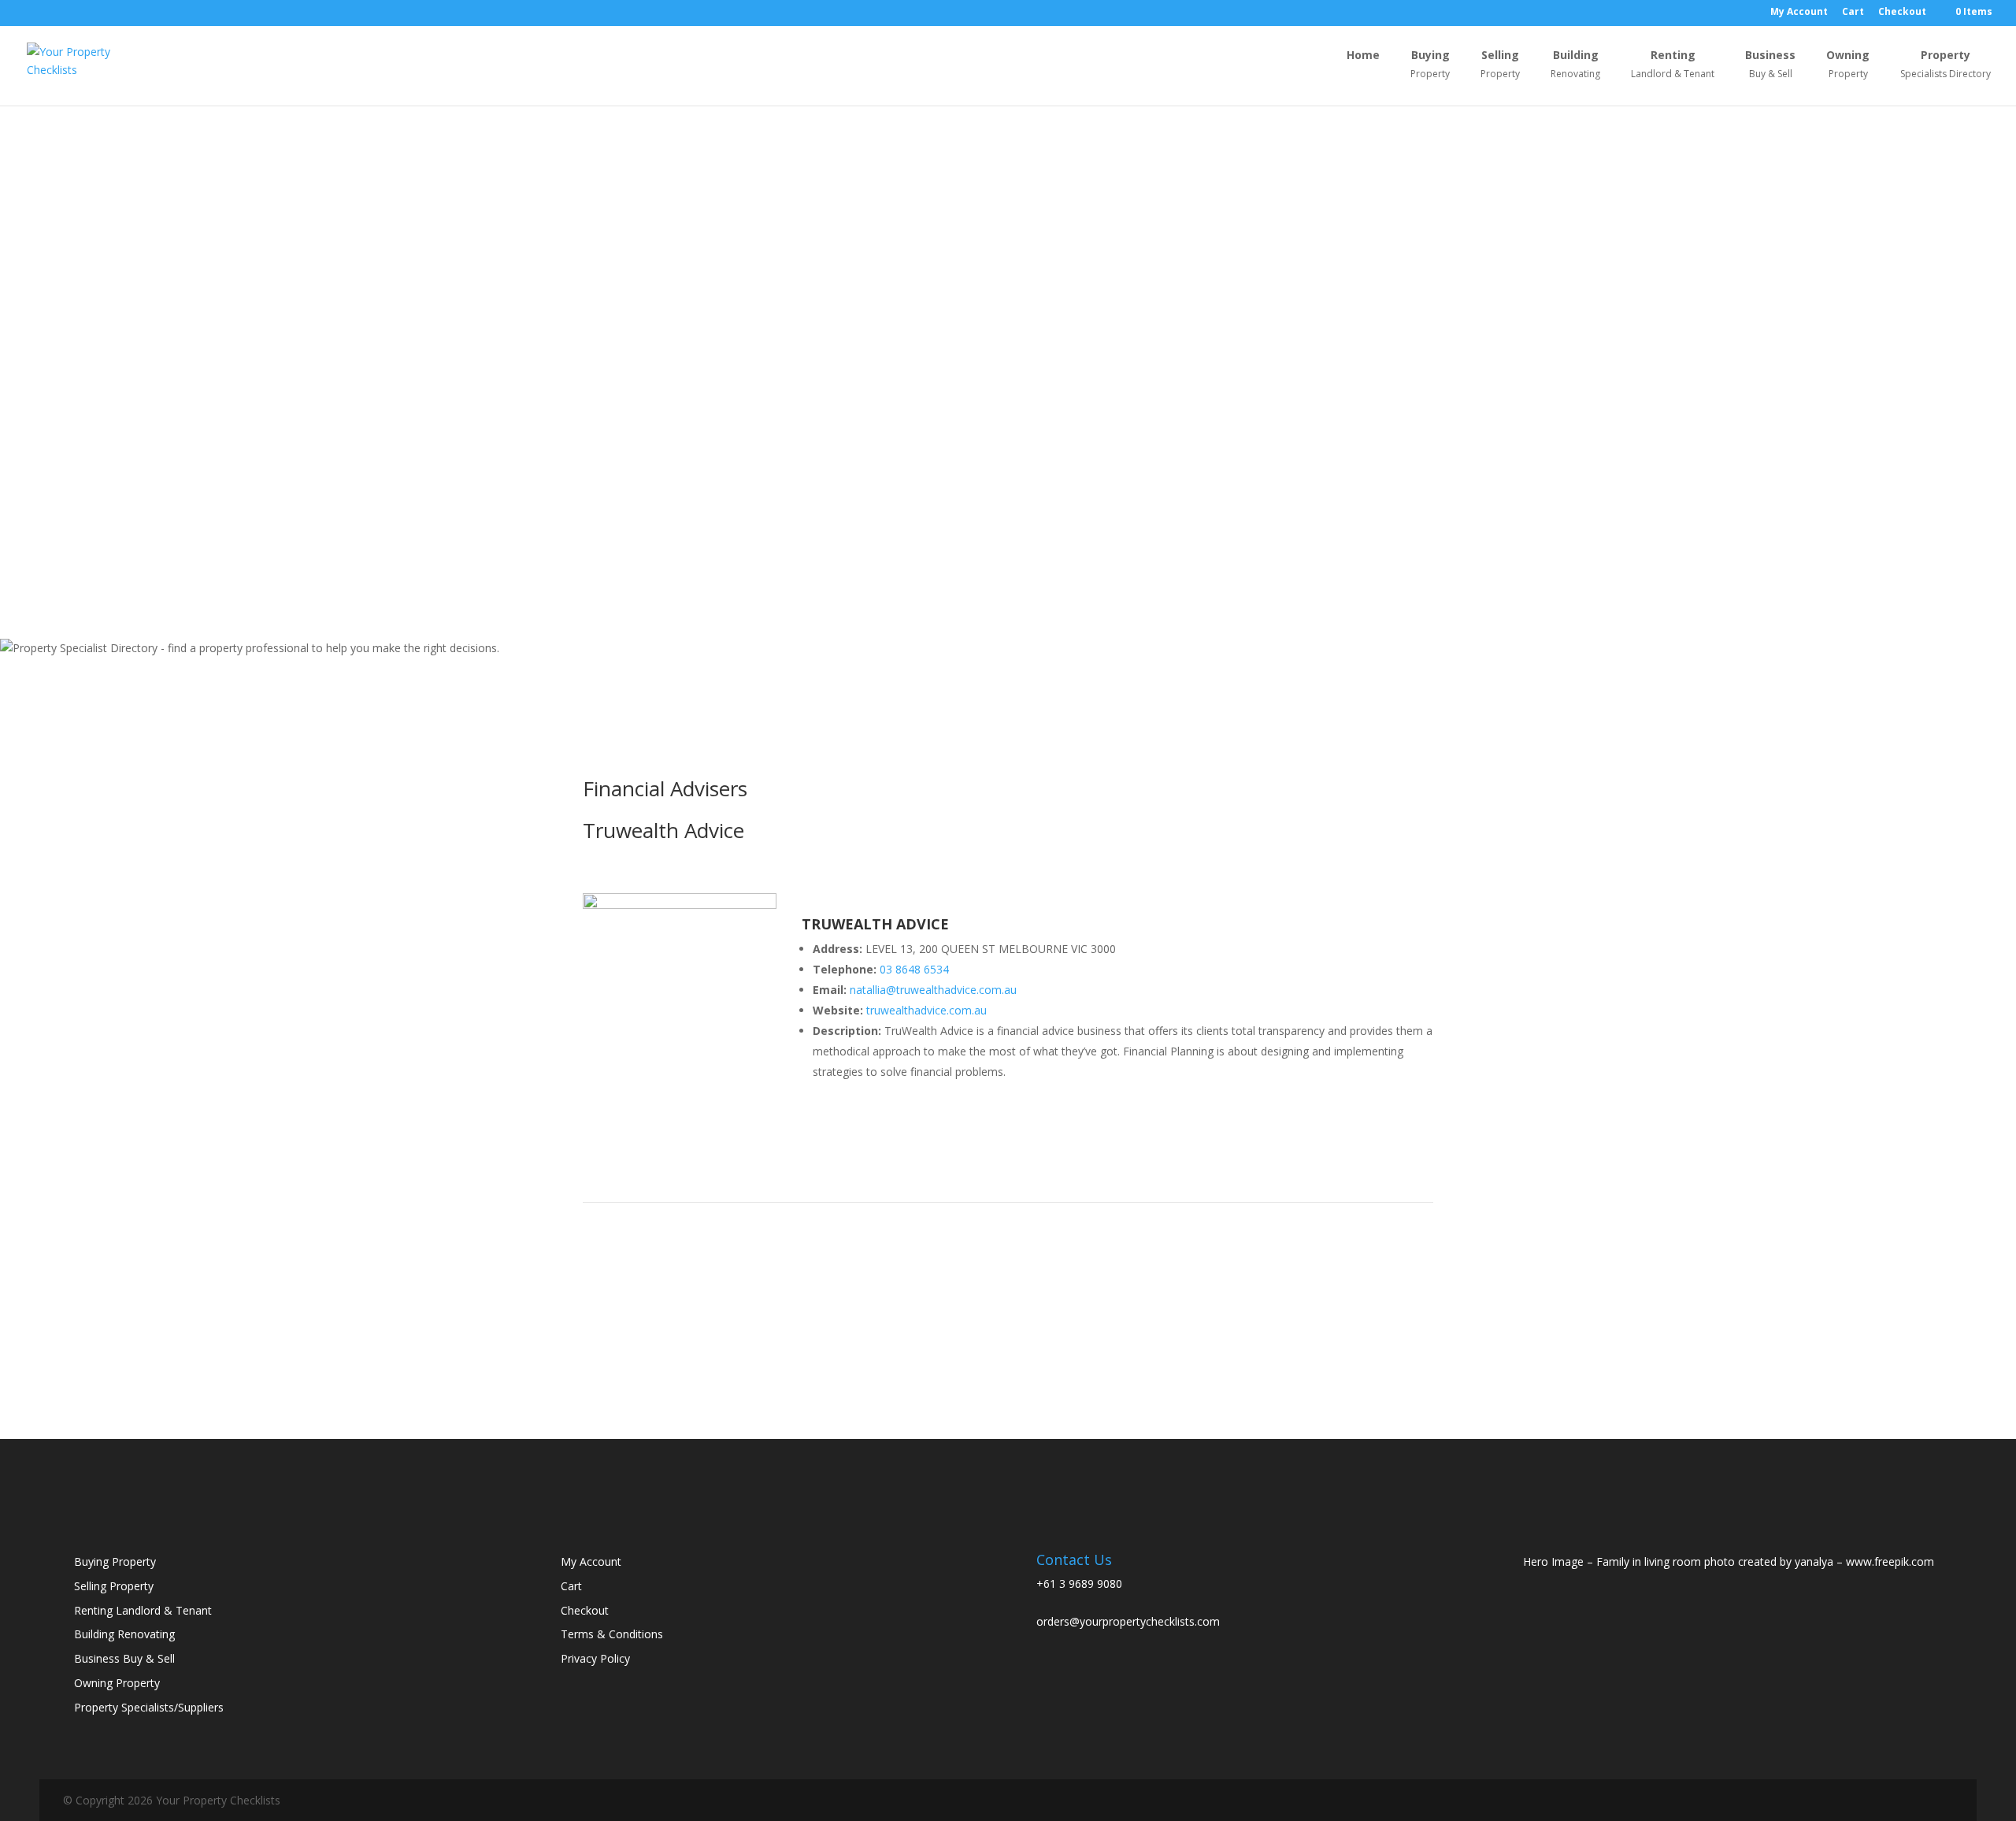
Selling (1500, 65)
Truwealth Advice (663, 830)
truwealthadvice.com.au (926, 1010)
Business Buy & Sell (124, 1658)
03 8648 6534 (914, 969)
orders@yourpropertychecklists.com (1128, 1621)
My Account (1799, 13)
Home (1363, 56)
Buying (1430, 65)
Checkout (1902, 13)
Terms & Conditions (612, 1634)
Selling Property (114, 1586)
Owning (1848, 65)
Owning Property (117, 1683)
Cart (1853, 13)
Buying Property (115, 1561)
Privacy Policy (595, 1658)
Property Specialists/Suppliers (149, 1707)
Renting (1673, 65)
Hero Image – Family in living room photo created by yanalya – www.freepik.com (1729, 1561)
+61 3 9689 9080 (1079, 1584)
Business (1770, 65)
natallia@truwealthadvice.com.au (933, 990)
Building (1575, 65)
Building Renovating (124, 1634)
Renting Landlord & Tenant (143, 1610)
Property (1946, 65)
